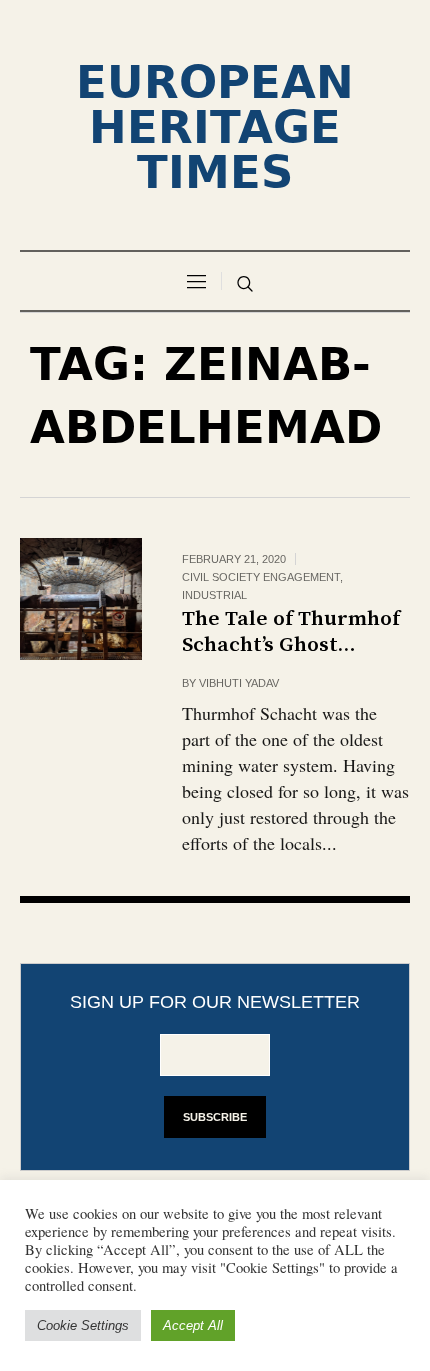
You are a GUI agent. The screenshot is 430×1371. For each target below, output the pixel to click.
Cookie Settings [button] (83, 1325)
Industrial (214, 595)
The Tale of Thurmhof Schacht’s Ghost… (291, 632)
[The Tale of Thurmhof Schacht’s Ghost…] (81, 599)
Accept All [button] (193, 1325)
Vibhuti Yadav (239, 683)
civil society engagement (261, 577)
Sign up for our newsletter (215, 1002)
